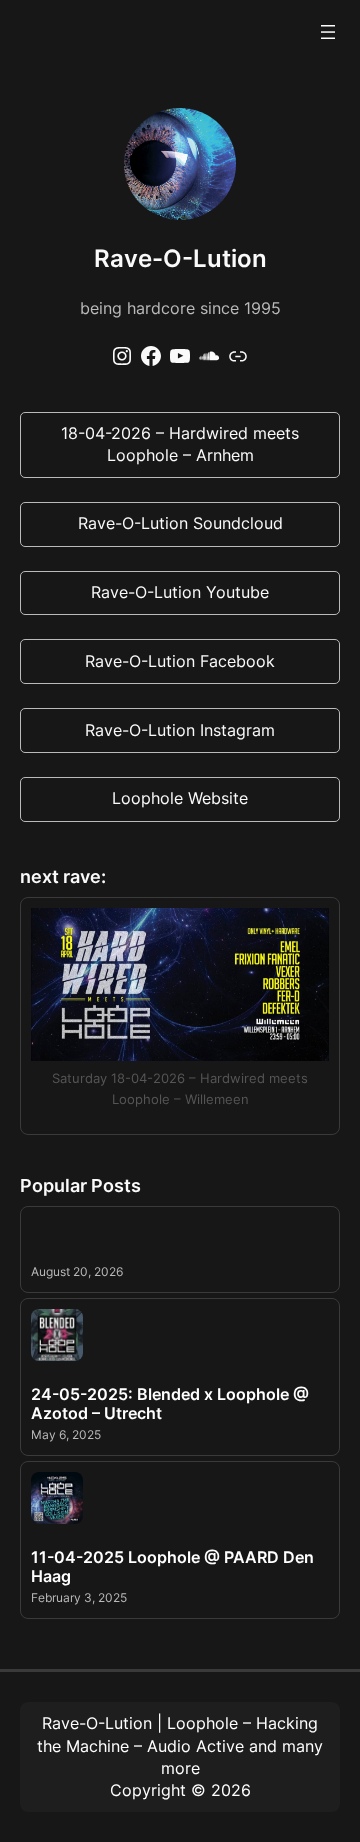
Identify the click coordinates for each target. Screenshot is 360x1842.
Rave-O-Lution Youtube (180, 592)
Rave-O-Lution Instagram (180, 730)
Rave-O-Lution (97, 1723)
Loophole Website (180, 798)
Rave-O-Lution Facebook (180, 661)
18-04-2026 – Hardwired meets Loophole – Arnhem (180, 443)
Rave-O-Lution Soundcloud (180, 523)
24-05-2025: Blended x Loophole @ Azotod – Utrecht (170, 1404)
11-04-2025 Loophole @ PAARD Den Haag (172, 1567)
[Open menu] (328, 32)
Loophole (202, 1723)
